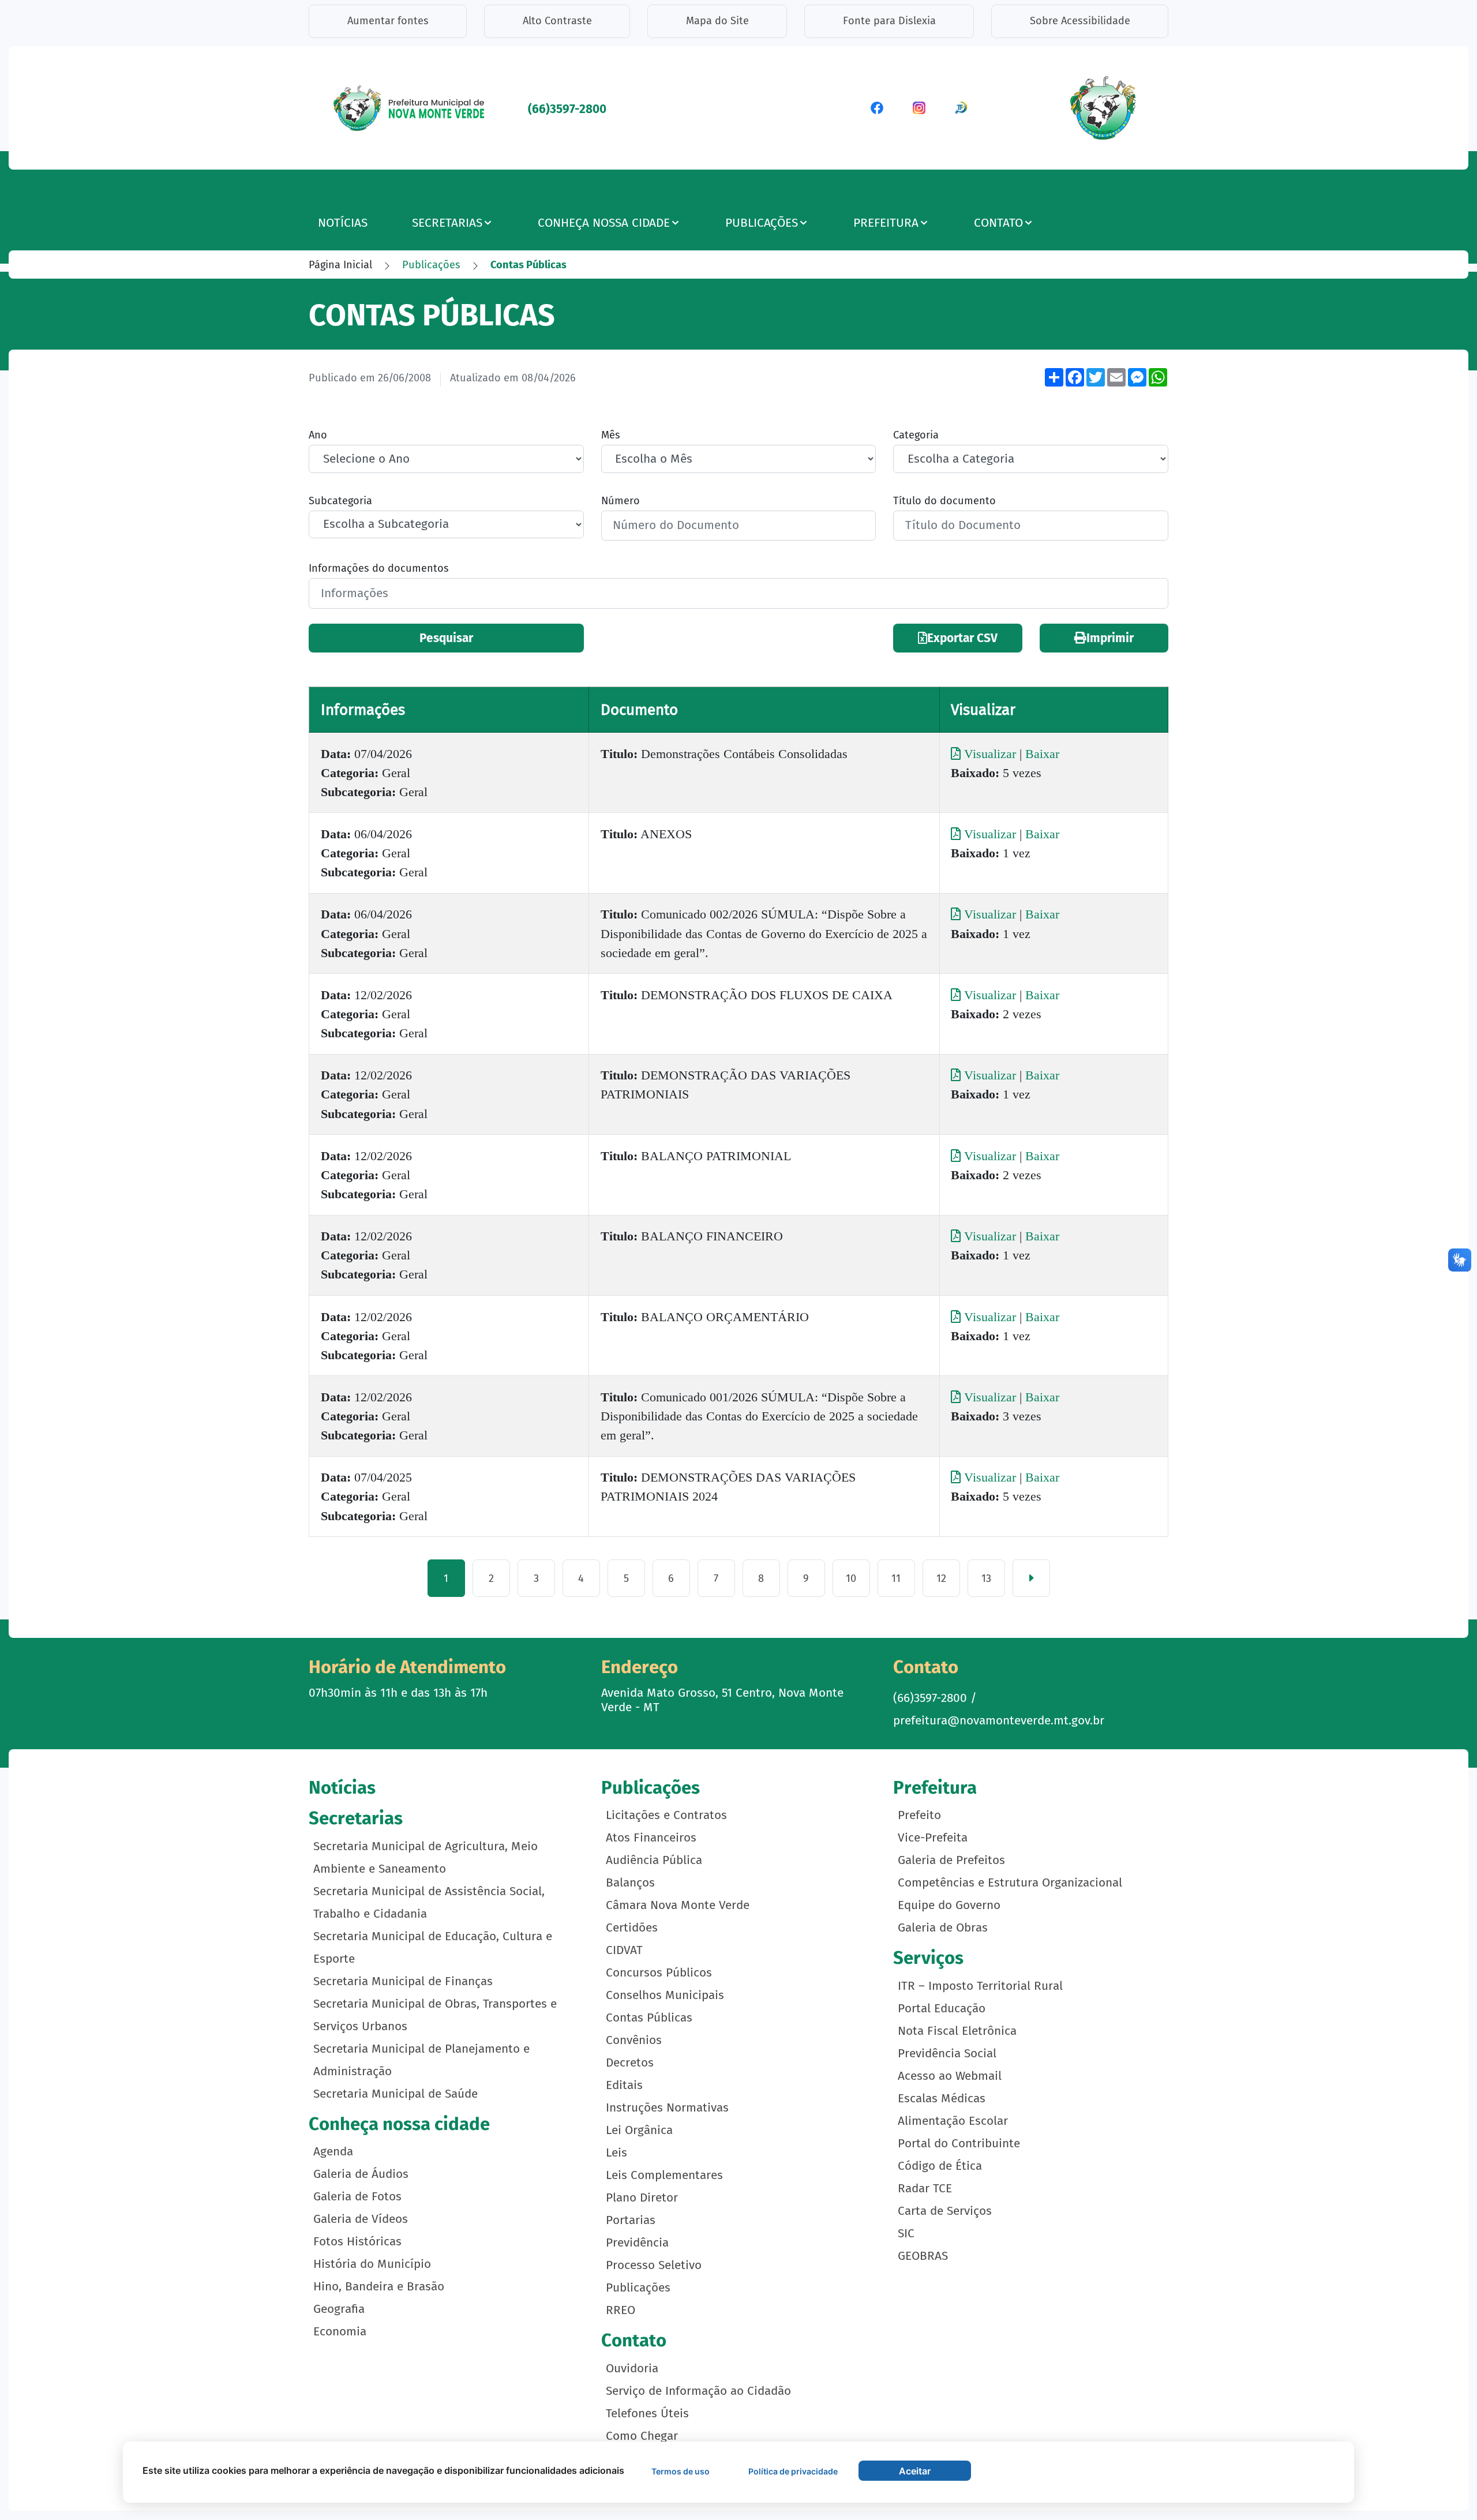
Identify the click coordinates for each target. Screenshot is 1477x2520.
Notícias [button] (343, 223)
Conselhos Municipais (665, 1995)
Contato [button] (998, 223)
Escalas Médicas (942, 2099)
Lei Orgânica (639, 2130)
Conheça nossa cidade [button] (604, 223)
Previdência (637, 2243)
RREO (621, 2310)
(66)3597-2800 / (935, 1698)
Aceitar (915, 2471)
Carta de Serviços (945, 2211)
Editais (624, 2085)
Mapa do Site (717, 21)
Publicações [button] (762, 223)
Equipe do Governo (949, 1905)
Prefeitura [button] (886, 223)
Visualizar (990, 754)
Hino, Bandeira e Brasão (379, 2287)
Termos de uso (681, 2471)
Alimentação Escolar (953, 2121)
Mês (611, 435)
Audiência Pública (654, 1860)
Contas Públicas (649, 2018)
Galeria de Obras (943, 1928)
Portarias (631, 2220)
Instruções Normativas (667, 2108)
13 (986, 1578)
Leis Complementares (664, 2175)
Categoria (916, 435)
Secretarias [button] (447, 223)
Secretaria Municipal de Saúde (396, 2094)
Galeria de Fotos (357, 2197)
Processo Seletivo (654, 2265)
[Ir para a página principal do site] (410, 107)
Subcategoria (340, 501)
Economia (340, 2332)
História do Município (372, 2264)
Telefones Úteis (647, 2414)
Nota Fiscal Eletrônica (957, 2031)
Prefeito (919, 1815)
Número (621, 501)
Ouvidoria (632, 2369)
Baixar (1042, 754)
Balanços (630, 1883)
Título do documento (944, 501)
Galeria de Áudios (361, 2174)
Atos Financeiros (651, 1838)
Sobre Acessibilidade (1080, 21)
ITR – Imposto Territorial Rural (980, 1986)
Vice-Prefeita (933, 1838)
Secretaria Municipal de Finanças (403, 1981)
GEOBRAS (923, 2256)
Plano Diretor (642, 2198)
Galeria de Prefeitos (951, 1860)
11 (896, 1578)
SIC (906, 2234)
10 (851, 1578)
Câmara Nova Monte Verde (678, 1905)
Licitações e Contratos (666, 1815)
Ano (318, 435)
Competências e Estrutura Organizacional (1010, 1883)
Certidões (632, 1928)
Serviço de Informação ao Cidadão (698, 2391)
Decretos (630, 2063)
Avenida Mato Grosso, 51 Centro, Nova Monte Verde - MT (722, 1700)
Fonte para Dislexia (889, 21)
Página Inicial (340, 265)
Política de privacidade (793, 2471)
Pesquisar (446, 638)
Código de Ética (940, 2166)
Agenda (333, 2152)
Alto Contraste (557, 21)
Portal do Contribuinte (959, 2144)
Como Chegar (642, 2436)
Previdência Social (947, 2054)
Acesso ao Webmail (950, 2076)
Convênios (634, 2040)
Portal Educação (942, 2009)
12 (941, 1578)
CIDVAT (624, 1950)
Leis (616, 2153)
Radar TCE (925, 2189)
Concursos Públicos (659, 1973)
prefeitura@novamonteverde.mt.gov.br (999, 1721)
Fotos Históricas (357, 2242)
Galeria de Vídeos (361, 2219)
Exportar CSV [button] (962, 638)
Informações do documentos (379, 568)
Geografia (339, 2309)
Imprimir (1110, 638)
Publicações (431, 265)
